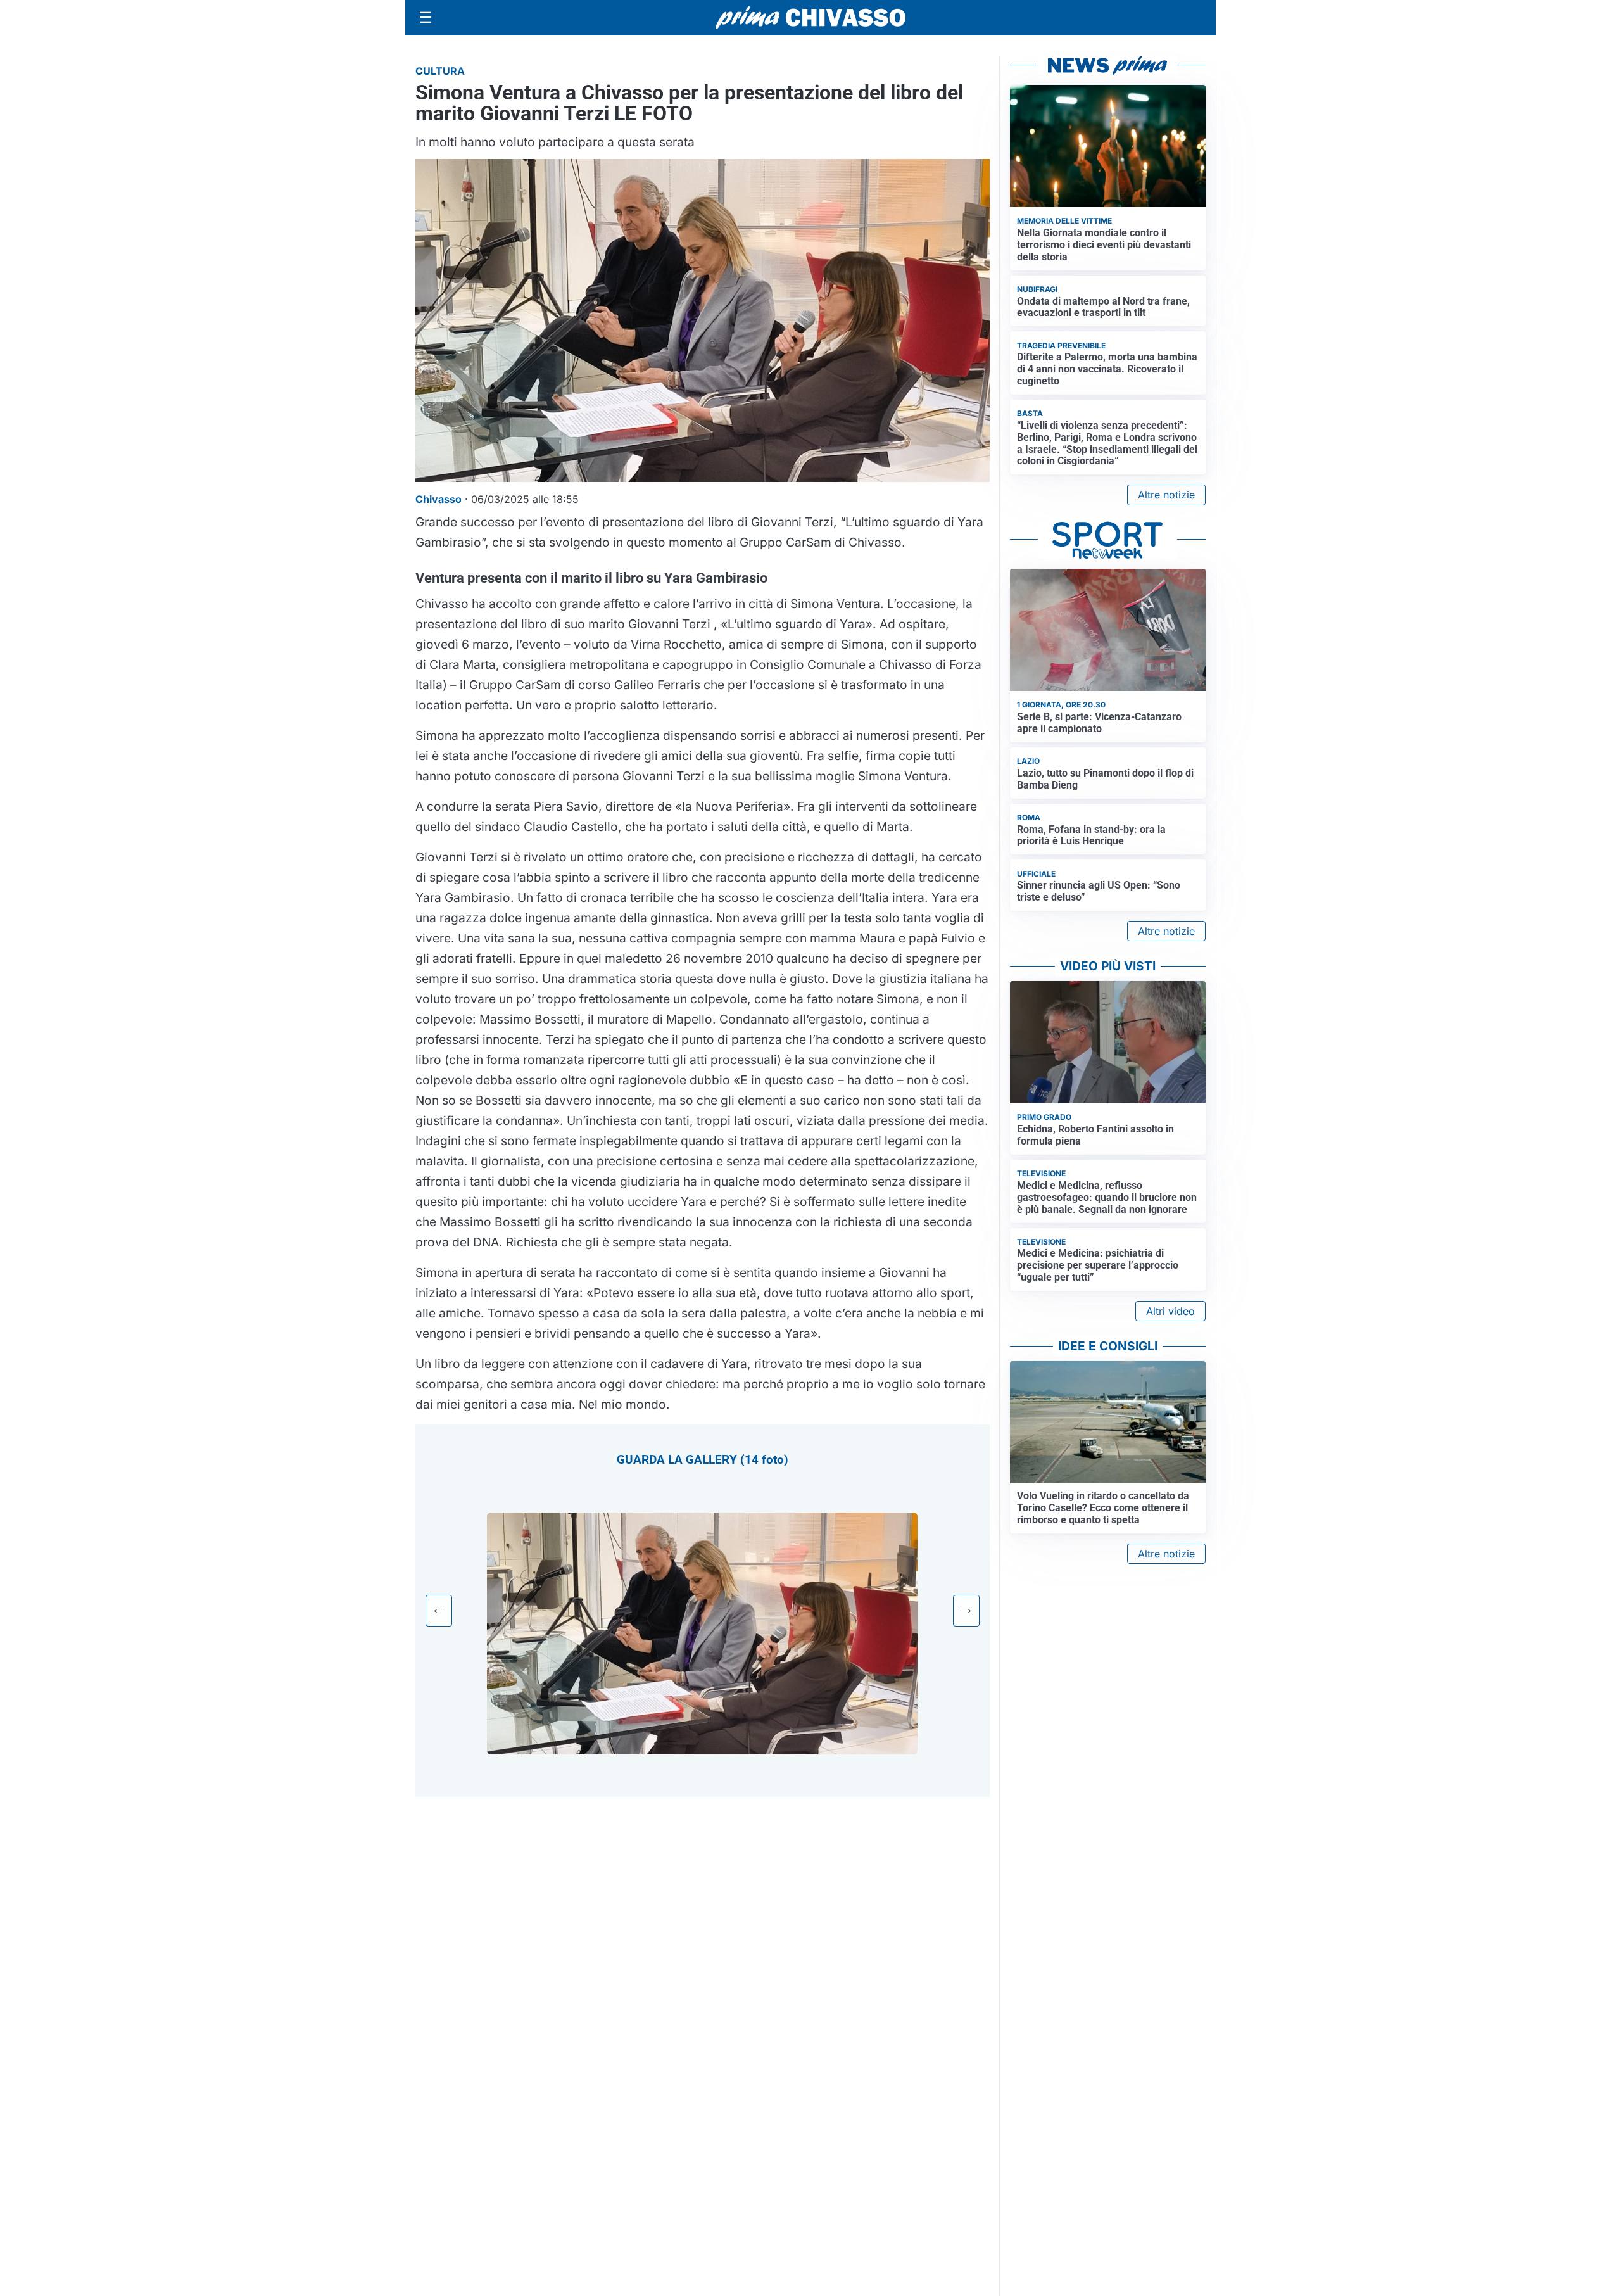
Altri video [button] (1170, 1311)
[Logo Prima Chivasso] (810, 17)
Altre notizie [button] (1166, 495)
